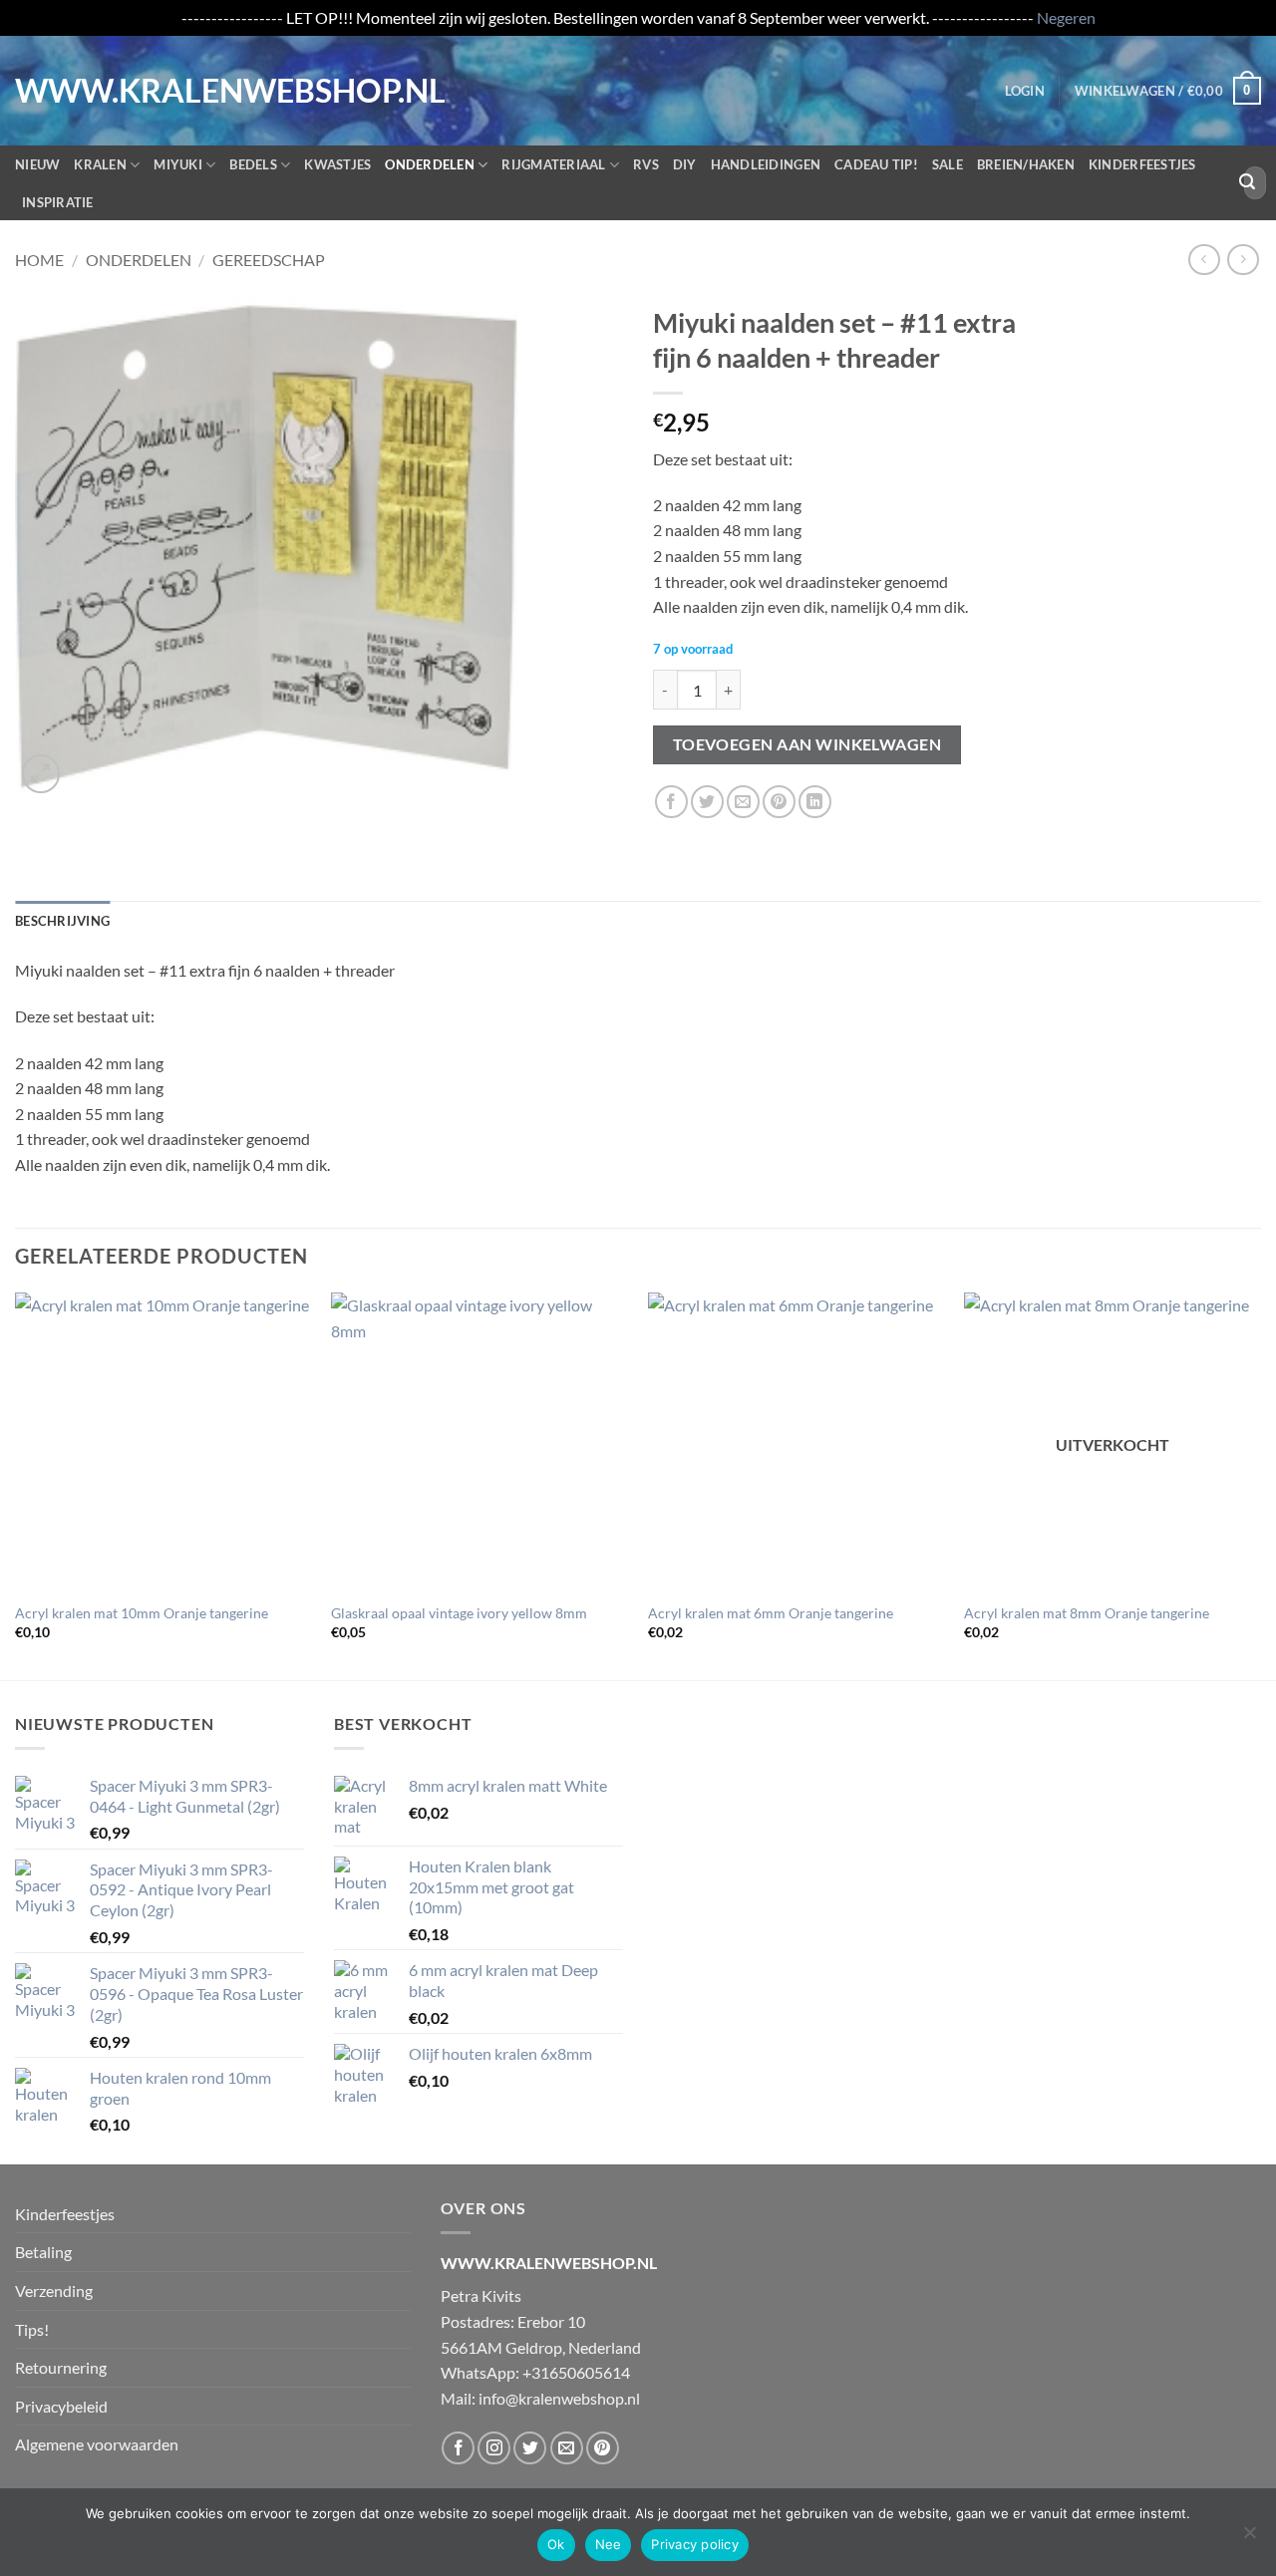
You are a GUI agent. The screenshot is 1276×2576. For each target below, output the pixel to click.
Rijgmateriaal (553, 164)
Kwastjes (337, 164)
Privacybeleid (61, 2406)
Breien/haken (1026, 164)
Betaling (43, 2252)
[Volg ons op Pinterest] (603, 2448)
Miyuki (178, 164)
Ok (556, 2544)
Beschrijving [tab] (62, 921)
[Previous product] (1243, 260)
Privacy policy (695, 2544)
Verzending (54, 2290)
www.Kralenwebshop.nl (98, 91)
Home (39, 260)
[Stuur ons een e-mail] (567, 2448)
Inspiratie (58, 202)
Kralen (100, 164)
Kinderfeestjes (1142, 164)
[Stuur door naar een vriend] (743, 802)
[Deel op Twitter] (707, 802)
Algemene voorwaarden (97, 2444)
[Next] (1260, 1484)
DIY (685, 164)
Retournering (61, 2367)
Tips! (32, 2329)
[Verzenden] (1247, 182)
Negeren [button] (1066, 17)
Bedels (253, 164)
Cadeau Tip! (876, 164)
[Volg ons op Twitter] (530, 2448)
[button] (1025, 91)
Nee (609, 2544)
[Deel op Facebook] (671, 802)
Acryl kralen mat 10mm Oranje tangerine (142, 1613)
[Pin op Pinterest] (779, 802)
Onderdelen (430, 164)
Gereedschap (269, 260)
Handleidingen (766, 164)
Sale (948, 164)
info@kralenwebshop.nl (559, 2398)
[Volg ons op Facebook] (458, 2448)
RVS (646, 164)
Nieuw (37, 164)
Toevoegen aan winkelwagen (807, 744)
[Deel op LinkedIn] (815, 802)
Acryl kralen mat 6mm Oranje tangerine (771, 1613)
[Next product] (1204, 260)
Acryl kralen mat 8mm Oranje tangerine (1087, 1613)
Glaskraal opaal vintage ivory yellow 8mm (459, 1613)
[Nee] (1249, 2538)
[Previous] (16, 1484)
